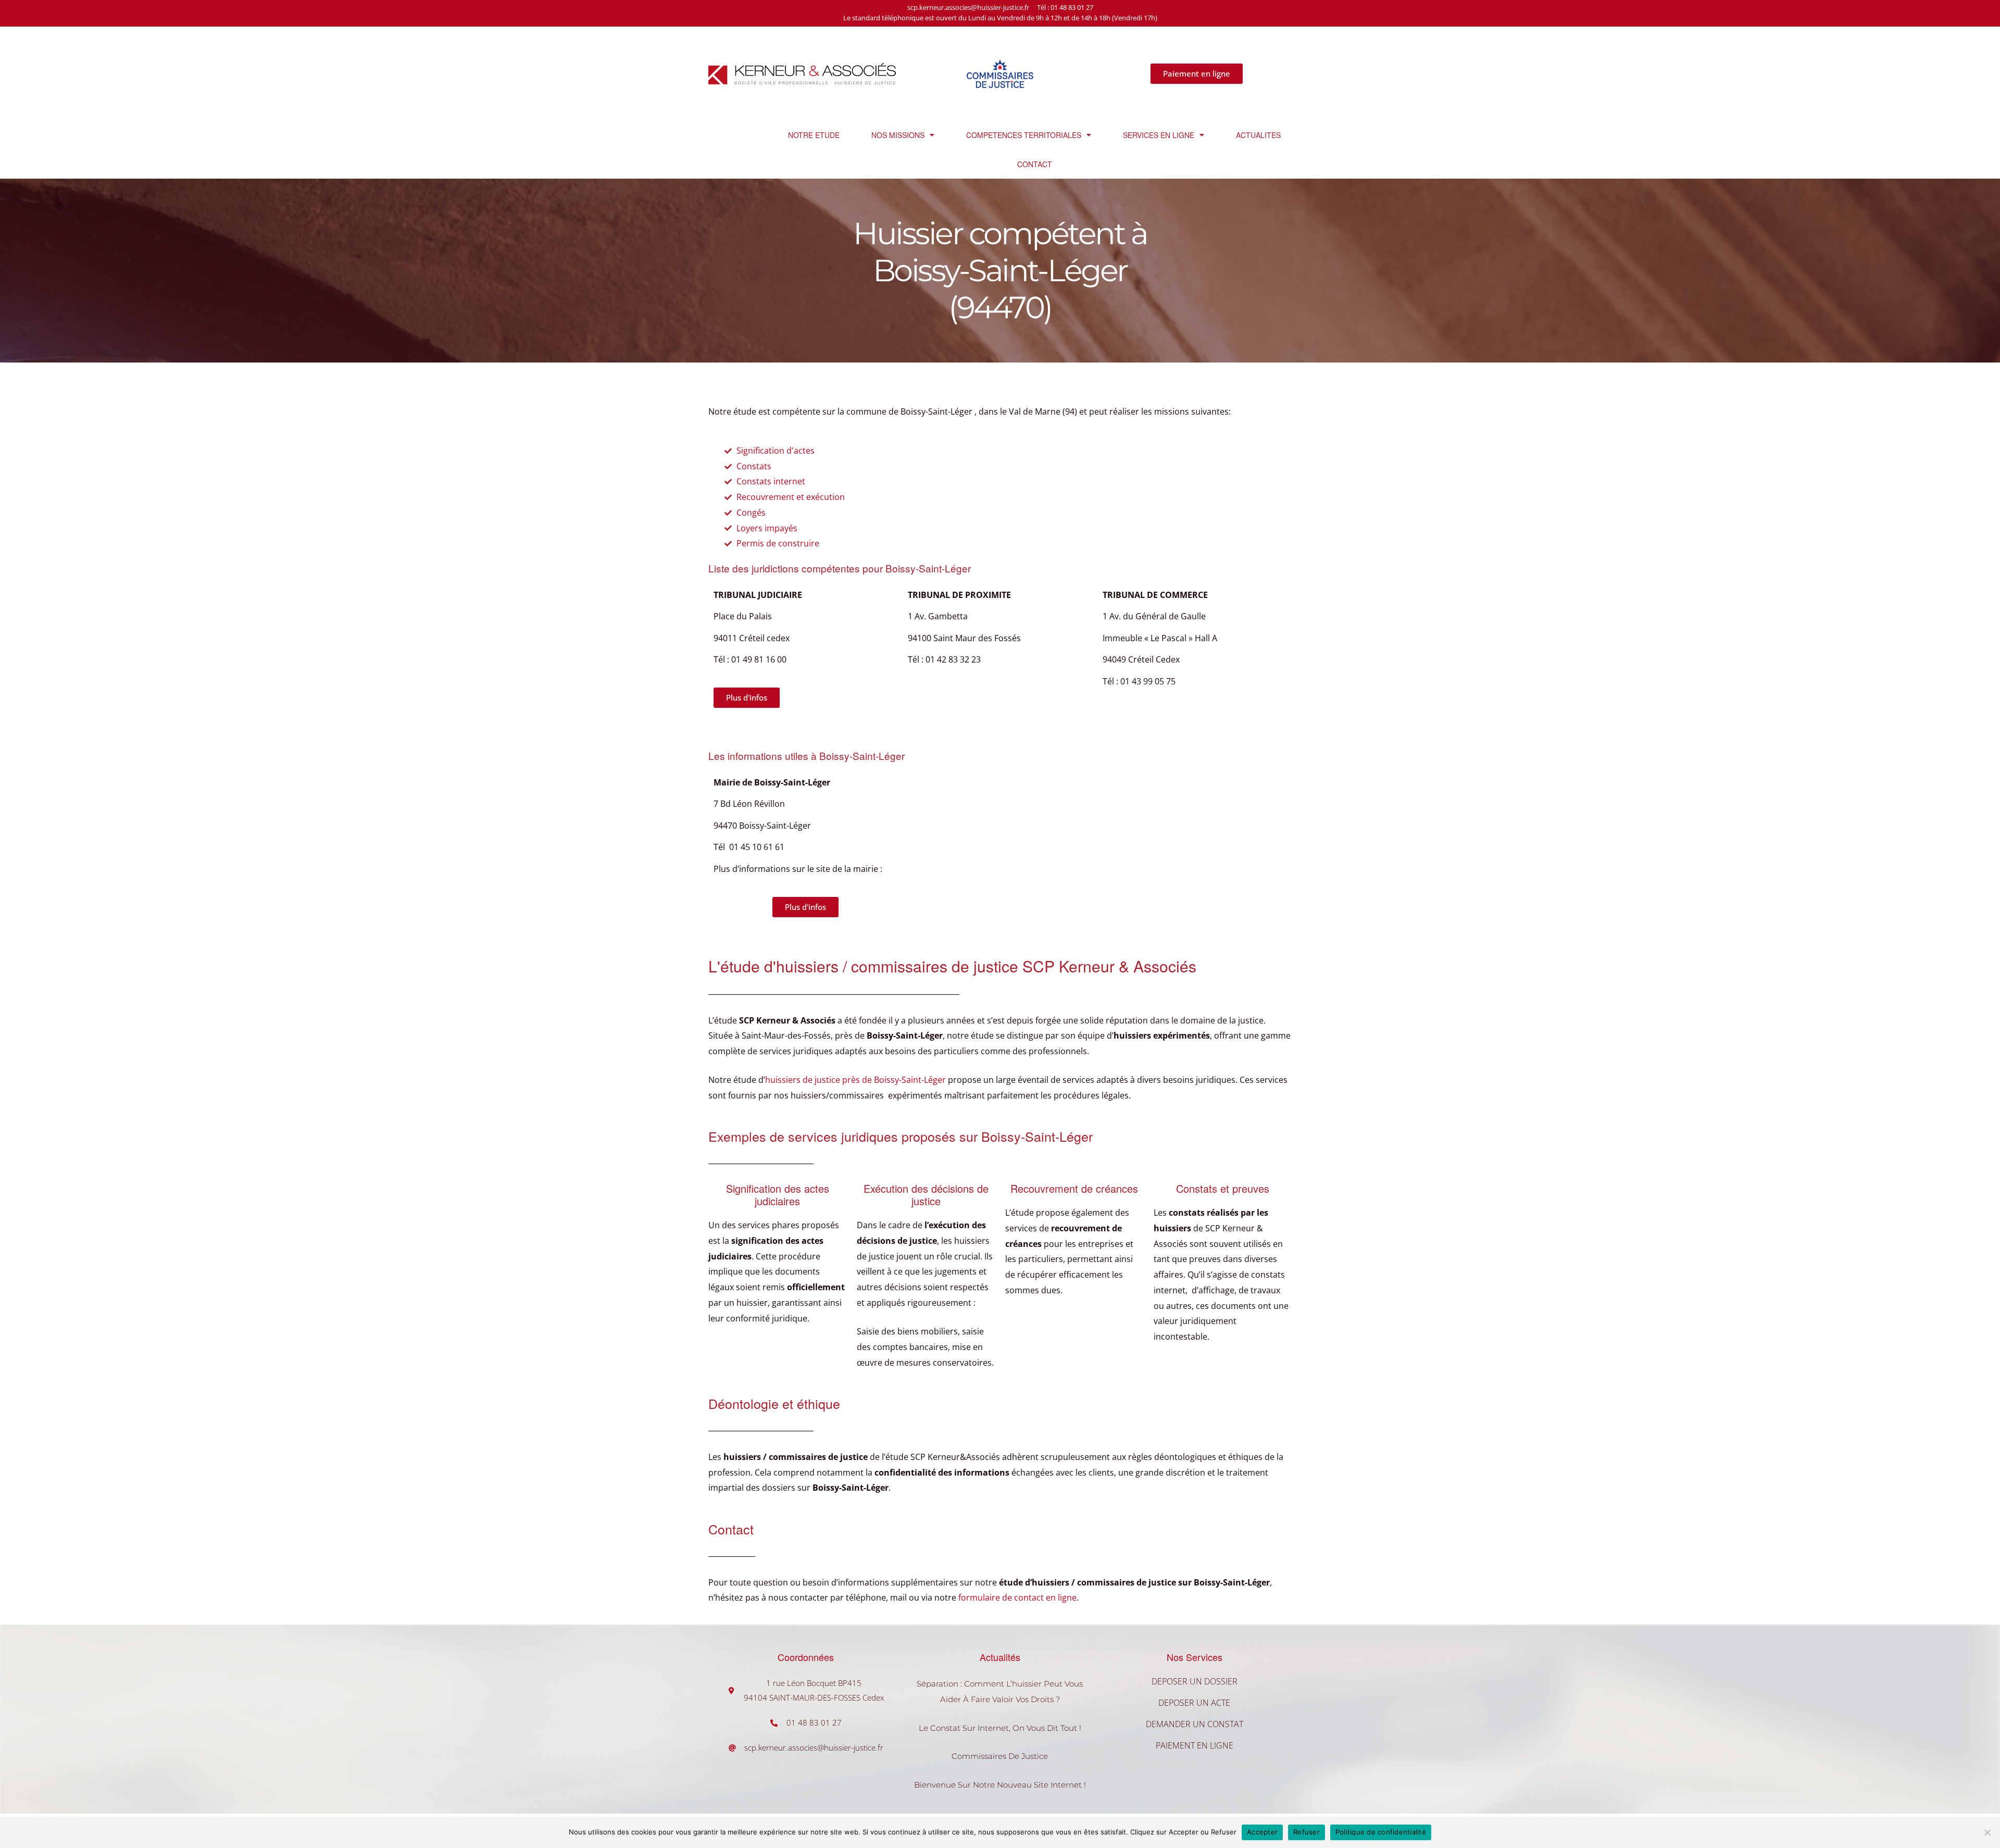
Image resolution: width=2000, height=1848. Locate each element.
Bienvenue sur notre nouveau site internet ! (1000, 1785)
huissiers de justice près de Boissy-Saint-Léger (855, 1080)
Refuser (1307, 1832)
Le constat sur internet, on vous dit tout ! (1000, 1728)
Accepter (1262, 1832)
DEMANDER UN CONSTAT (1195, 1724)
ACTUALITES (1258, 135)
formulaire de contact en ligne (1017, 1597)
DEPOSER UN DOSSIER (1195, 1681)
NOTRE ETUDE (814, 135)
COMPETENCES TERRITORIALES (1024, 135)
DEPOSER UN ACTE (1194, 1703)
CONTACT (1035, 164)
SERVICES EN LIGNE (1159, 135)
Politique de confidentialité (1381, 1832)
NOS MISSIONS (898, 135)
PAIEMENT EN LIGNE (1195, 1745)
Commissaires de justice (1000, 1756)
